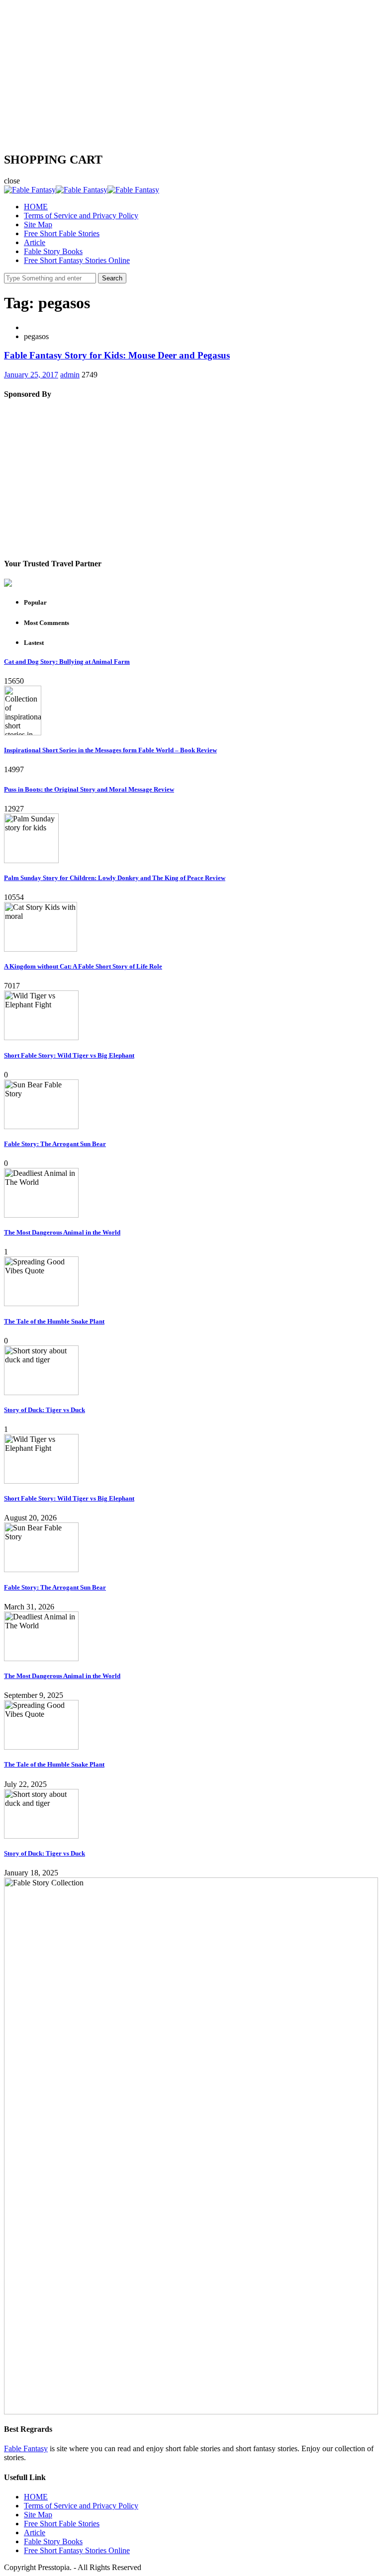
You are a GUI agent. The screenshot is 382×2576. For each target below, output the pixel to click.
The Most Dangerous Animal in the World (62, 1232)
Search (112, 278)
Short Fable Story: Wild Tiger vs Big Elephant (69, 1055)
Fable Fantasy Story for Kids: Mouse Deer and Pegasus (117, 355)
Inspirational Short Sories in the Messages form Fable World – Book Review (110, 750)
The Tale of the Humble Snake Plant (54, 1321)
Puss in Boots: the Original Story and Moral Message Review (89, 789)
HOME (36, 207)
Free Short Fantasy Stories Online (77, 260)
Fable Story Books (53, 251)
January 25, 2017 (31, 375)
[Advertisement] (191, 74)
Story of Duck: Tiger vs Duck (45, 1410)
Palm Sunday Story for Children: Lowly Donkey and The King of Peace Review (115, 878)
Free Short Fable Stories (62, 233)
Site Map (38, 224)
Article (35, 242)
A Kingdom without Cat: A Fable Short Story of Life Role (83, 966)
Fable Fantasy (26, 2448)
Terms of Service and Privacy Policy (81, 216)
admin (70, 375)
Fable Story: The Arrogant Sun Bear (55, 1144)
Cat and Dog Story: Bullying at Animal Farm (67, 662)
